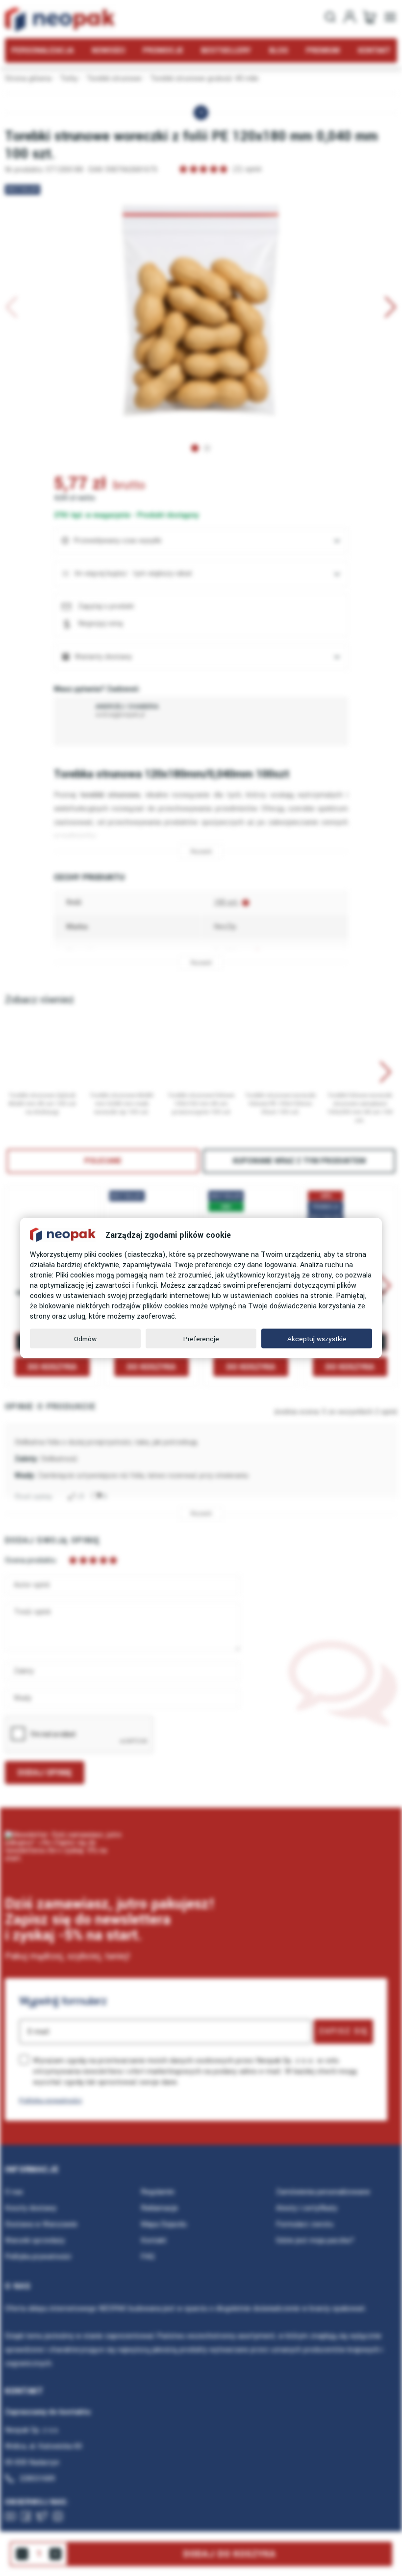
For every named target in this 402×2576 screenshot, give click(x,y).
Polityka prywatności (50, 2100)
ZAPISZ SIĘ (343, 2031)
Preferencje (201, 1338)
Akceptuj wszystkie (317, 1338)
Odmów (85, 1338)
